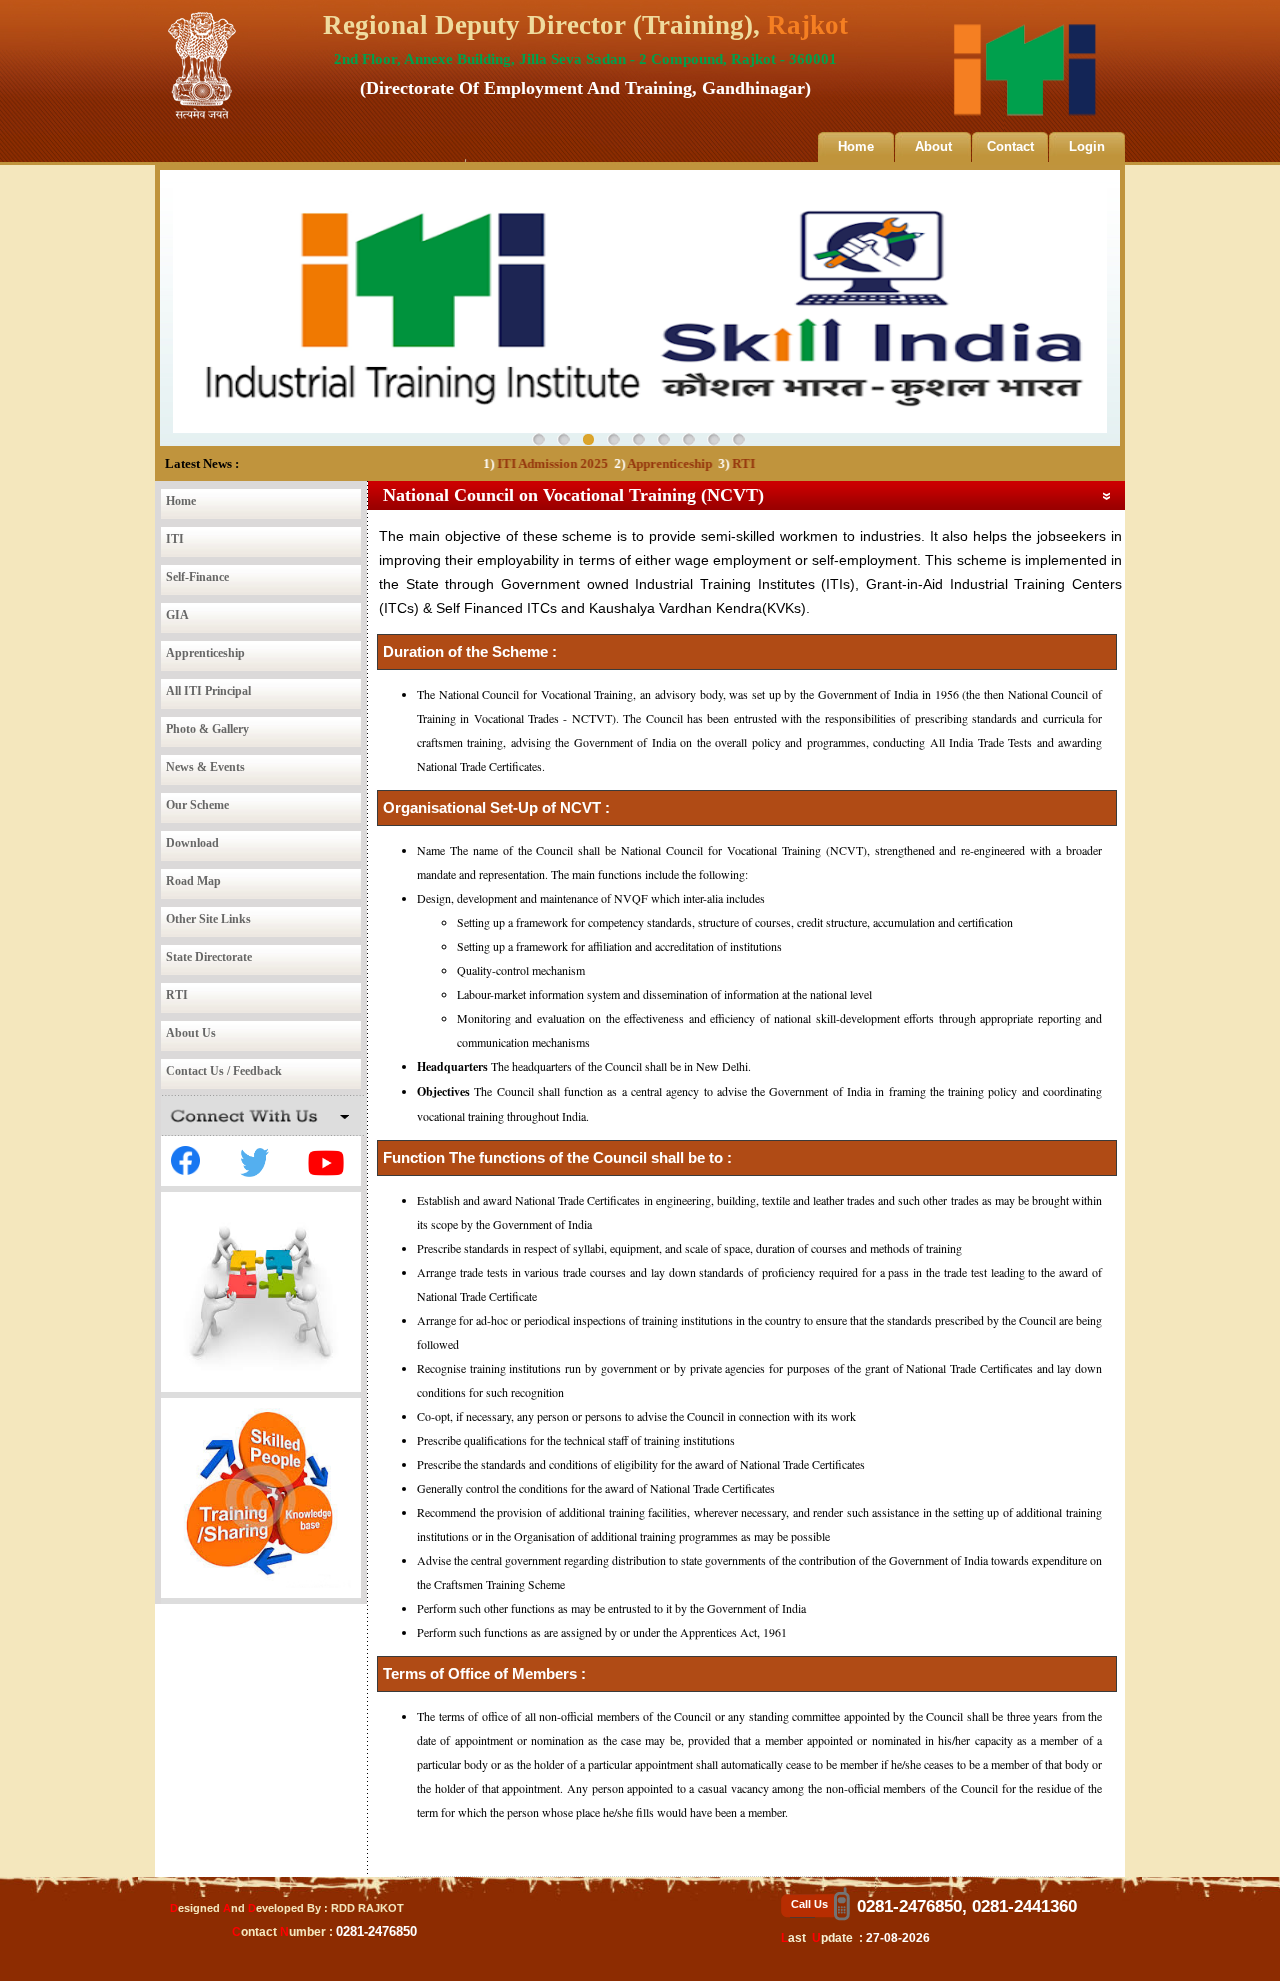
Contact (1010, 146)
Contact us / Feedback (224, 1071)
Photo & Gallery (207, 729)
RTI (710, 463)
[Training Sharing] (261, 1584)
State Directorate (209, 957)
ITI (175, 539)
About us (191, 1033)
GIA (177, 615)
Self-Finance (197, 577)
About (933, 146)
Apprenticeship (636, 463)
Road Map (193, 881)
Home (856, 146)
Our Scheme (197, 805)
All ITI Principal (208, 691)
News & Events (205, 767)
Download (192, 843)
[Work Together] (261, 1378)
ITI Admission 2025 (519, 463)
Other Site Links (208, 919)
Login (1087, 146)
